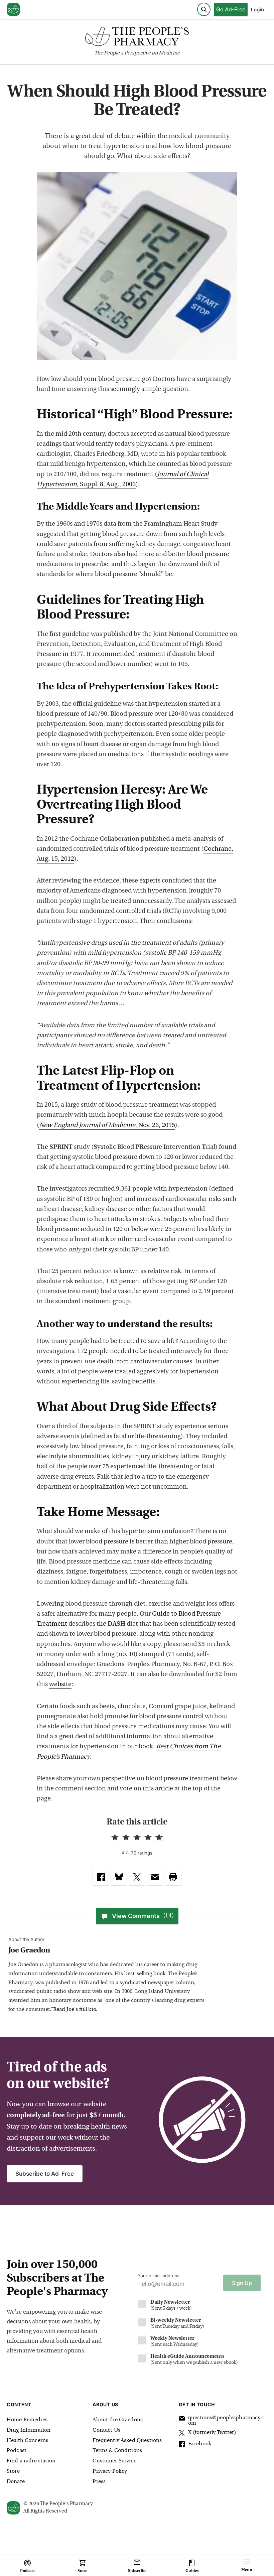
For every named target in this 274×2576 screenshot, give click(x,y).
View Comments (143, 1916)
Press (99, 2482)
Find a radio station (31, 2461)
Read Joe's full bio (75, 2010)
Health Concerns (27, 2441)
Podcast (17, 2451)
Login (257, 10)
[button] (173, 1877)
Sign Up (242, 2283)
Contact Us (106, 2430)
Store (13, 2471)
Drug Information (29, 2430)
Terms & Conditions (117, 2451)
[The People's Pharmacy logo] (137, 38)
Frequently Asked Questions (127, 2441)
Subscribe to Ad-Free (45, 2174)
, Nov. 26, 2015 (107, 1126)
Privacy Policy (110, 2471)
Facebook (200, 2444)
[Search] (204, 9)
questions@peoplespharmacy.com (226, 2421)
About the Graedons (118, 2420)
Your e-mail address (159, 2276)
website (60, 1685)
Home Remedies (27, 2420)
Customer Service (114, 2461)
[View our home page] (13, 10)
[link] (101, 1877)
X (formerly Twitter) (212, 2433)
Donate (16, 2482)
